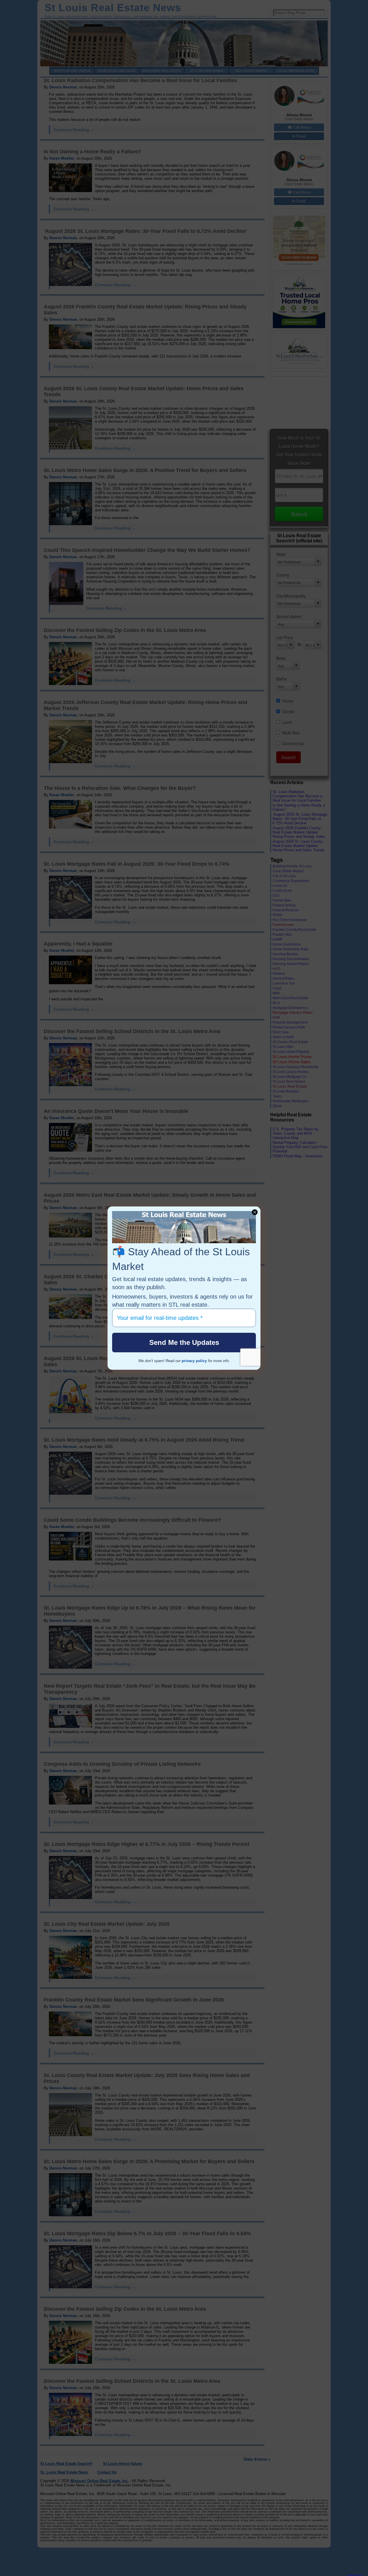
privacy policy (194, 1361)
